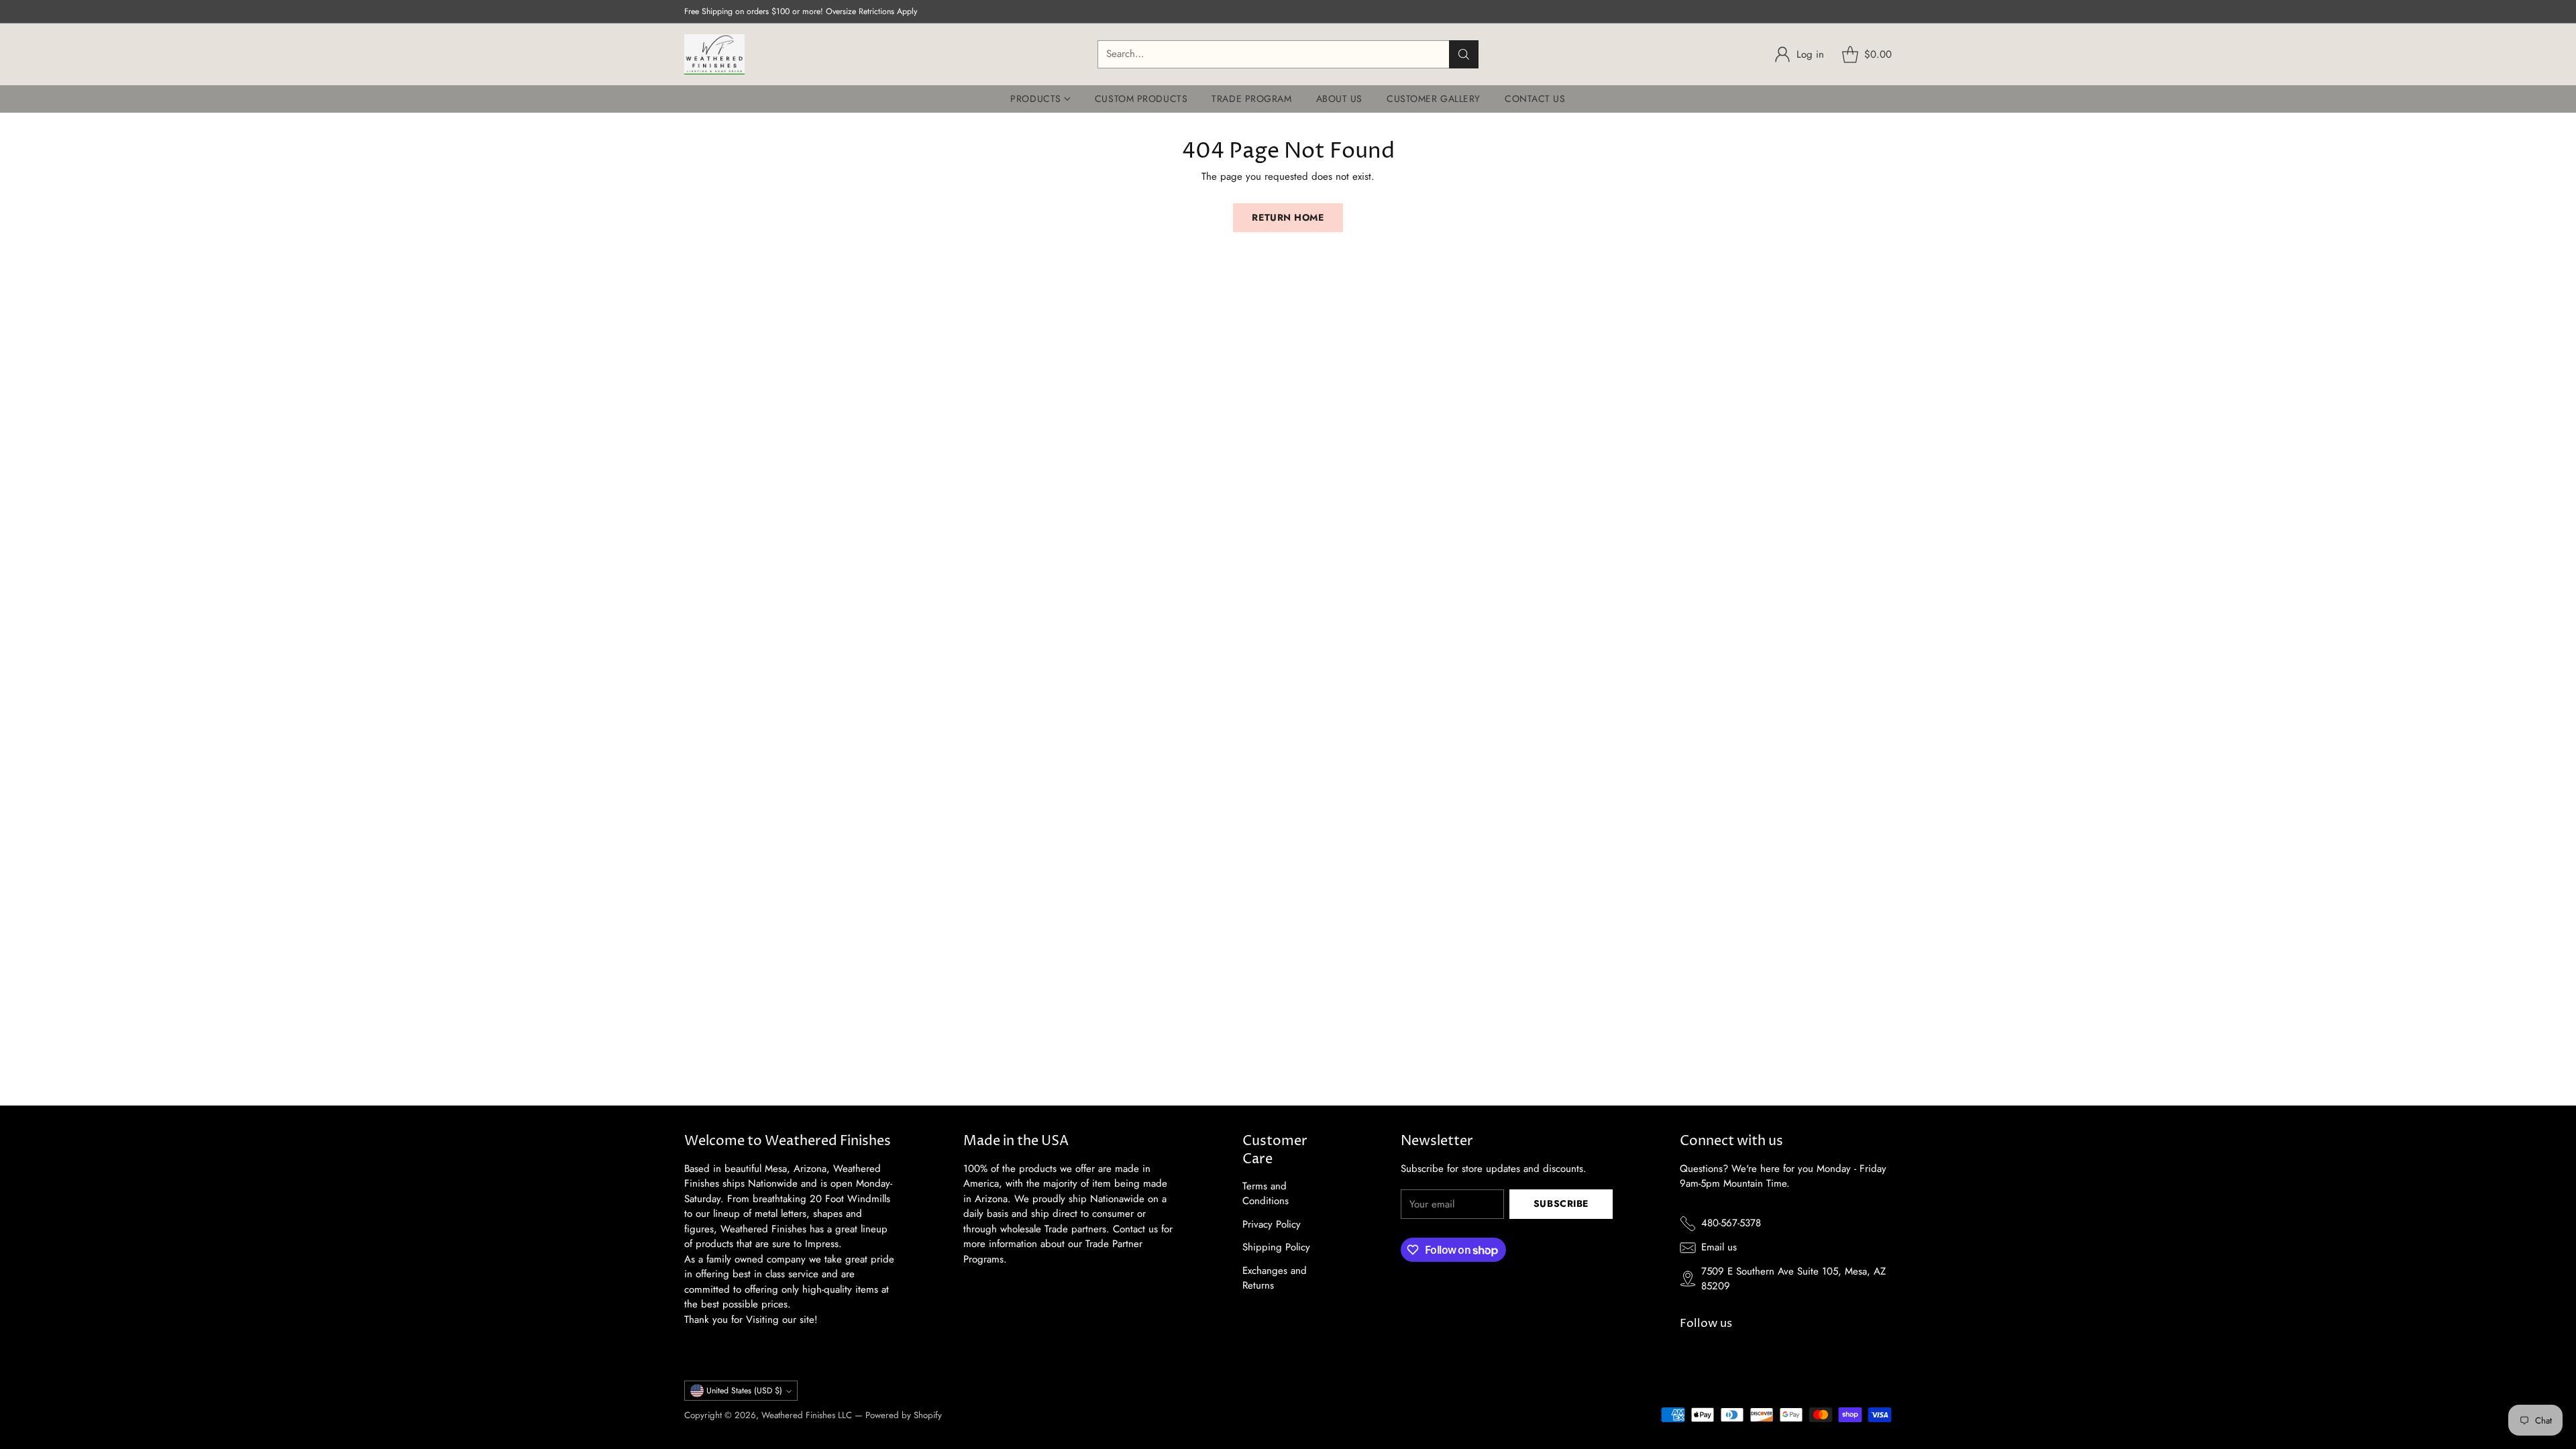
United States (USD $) (744, 1391)
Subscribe (1561, 1203)
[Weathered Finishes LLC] (714, 54)
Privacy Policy (1272, 1224)
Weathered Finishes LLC (807, 1415)
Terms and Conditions (1266, 1194)
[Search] (1464, 54)
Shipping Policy (1276, 1247)
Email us (1719, 1247)
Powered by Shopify (904, 1415)
